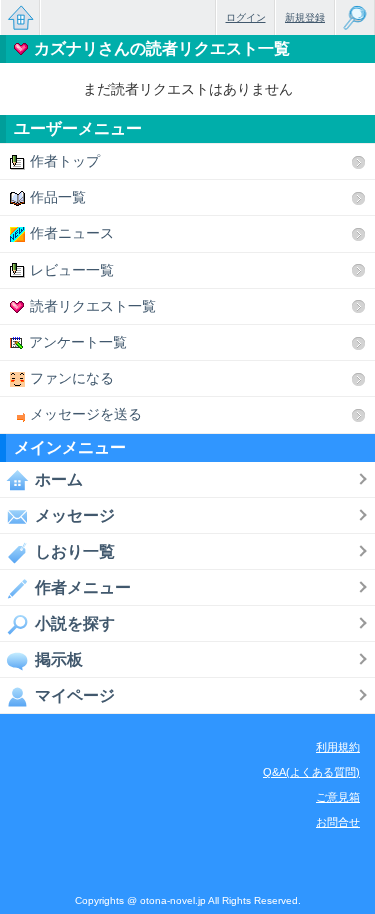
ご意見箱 (338, 797)
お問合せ (338, 822)
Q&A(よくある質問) (311, 772)
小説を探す (75, 623)
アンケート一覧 (78, 342)
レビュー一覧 (72, 270)
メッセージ (75, 515)
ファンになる (72, 378)
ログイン (246, 17)
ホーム (59, 479)
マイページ (75, 695)
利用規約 (338, 747)
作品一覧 (58, 197)
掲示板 (59, 659)
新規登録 (305, 17)
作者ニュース (72, 233)
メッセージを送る (86, 414)
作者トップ (65, 161)
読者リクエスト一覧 (93, 306)
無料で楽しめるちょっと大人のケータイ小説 (20, 17)
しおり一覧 (75, 551)
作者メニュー (83, 587)
